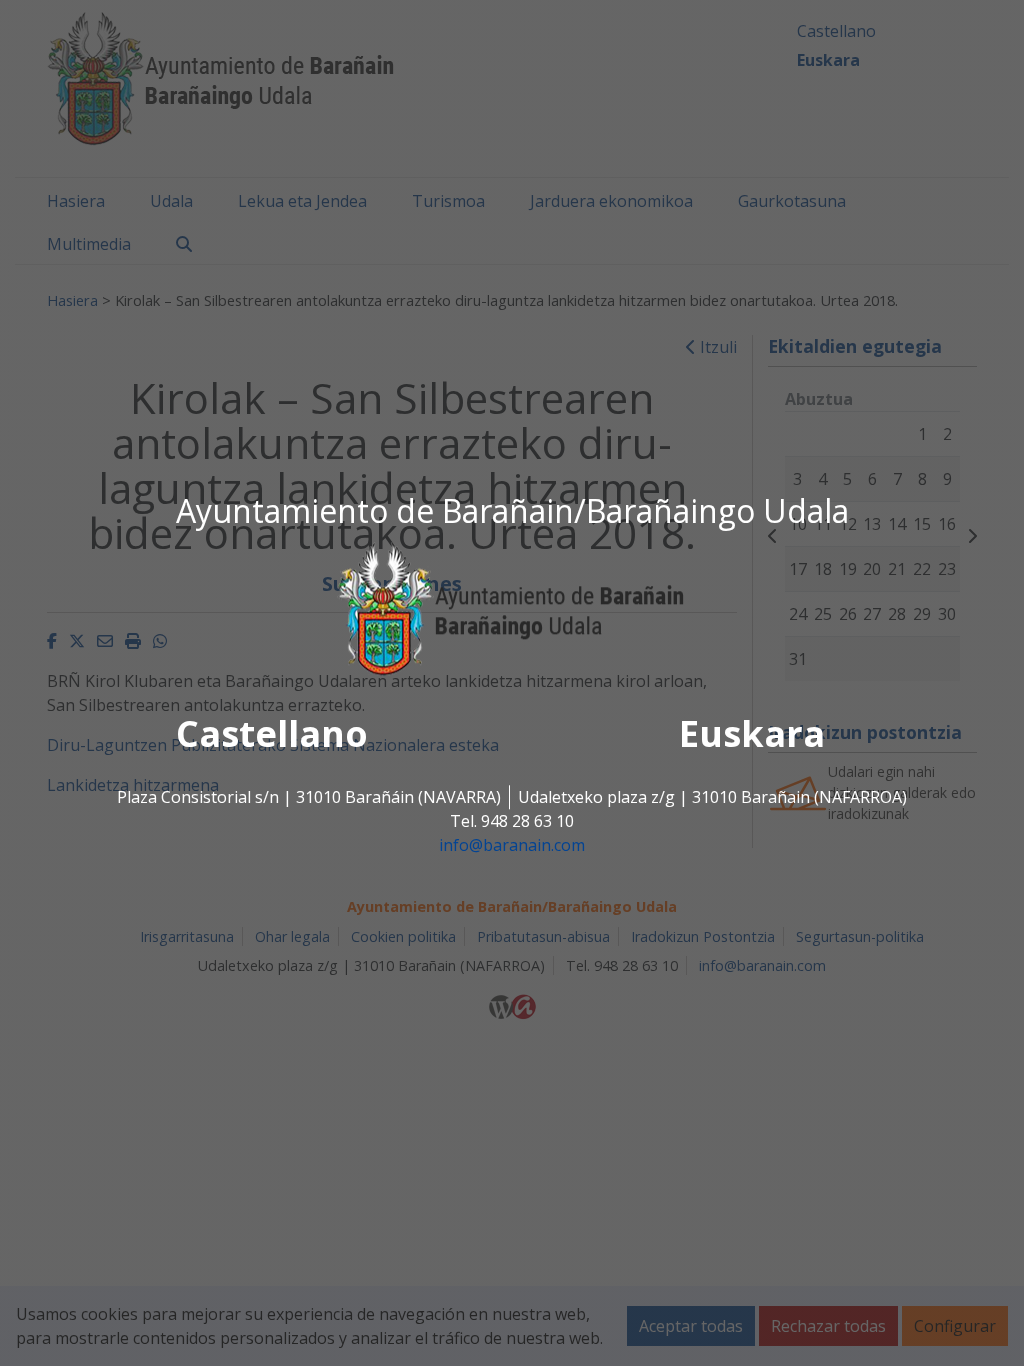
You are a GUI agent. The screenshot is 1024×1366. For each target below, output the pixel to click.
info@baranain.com (512, 846)
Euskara (752, 734)
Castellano (272, 734)
